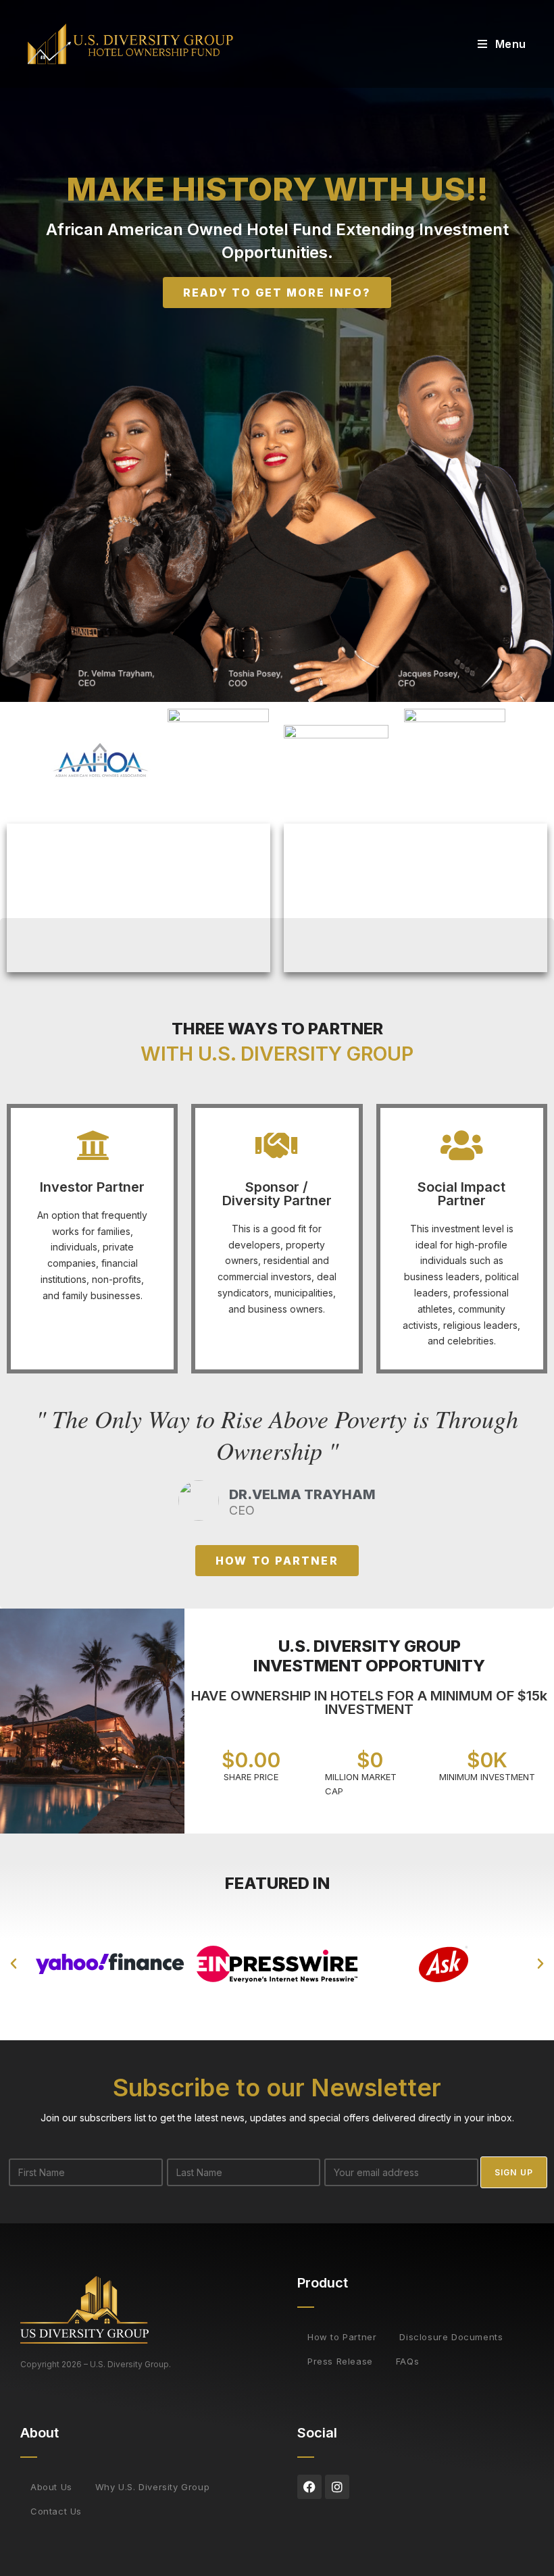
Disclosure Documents (451, 2337)
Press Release (340, 2361)
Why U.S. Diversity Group (152, 2487)
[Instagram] (337, 2487)
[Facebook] (309, 2487)
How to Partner (342, 2337)
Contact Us (56, 2511)
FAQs (407, 2361)
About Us (51, 2487)
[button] (14, 1964)
